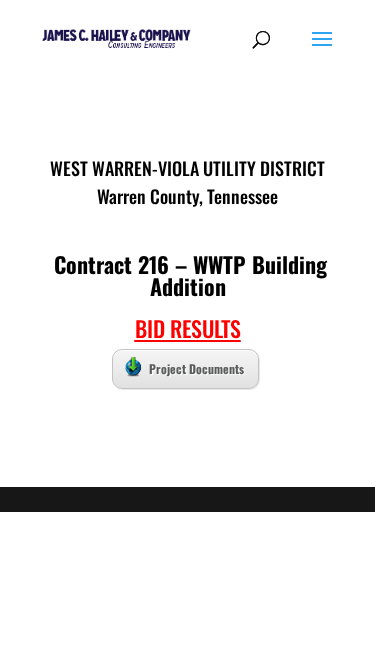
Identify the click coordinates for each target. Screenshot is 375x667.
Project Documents (196, 368)
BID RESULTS (188, 328)
